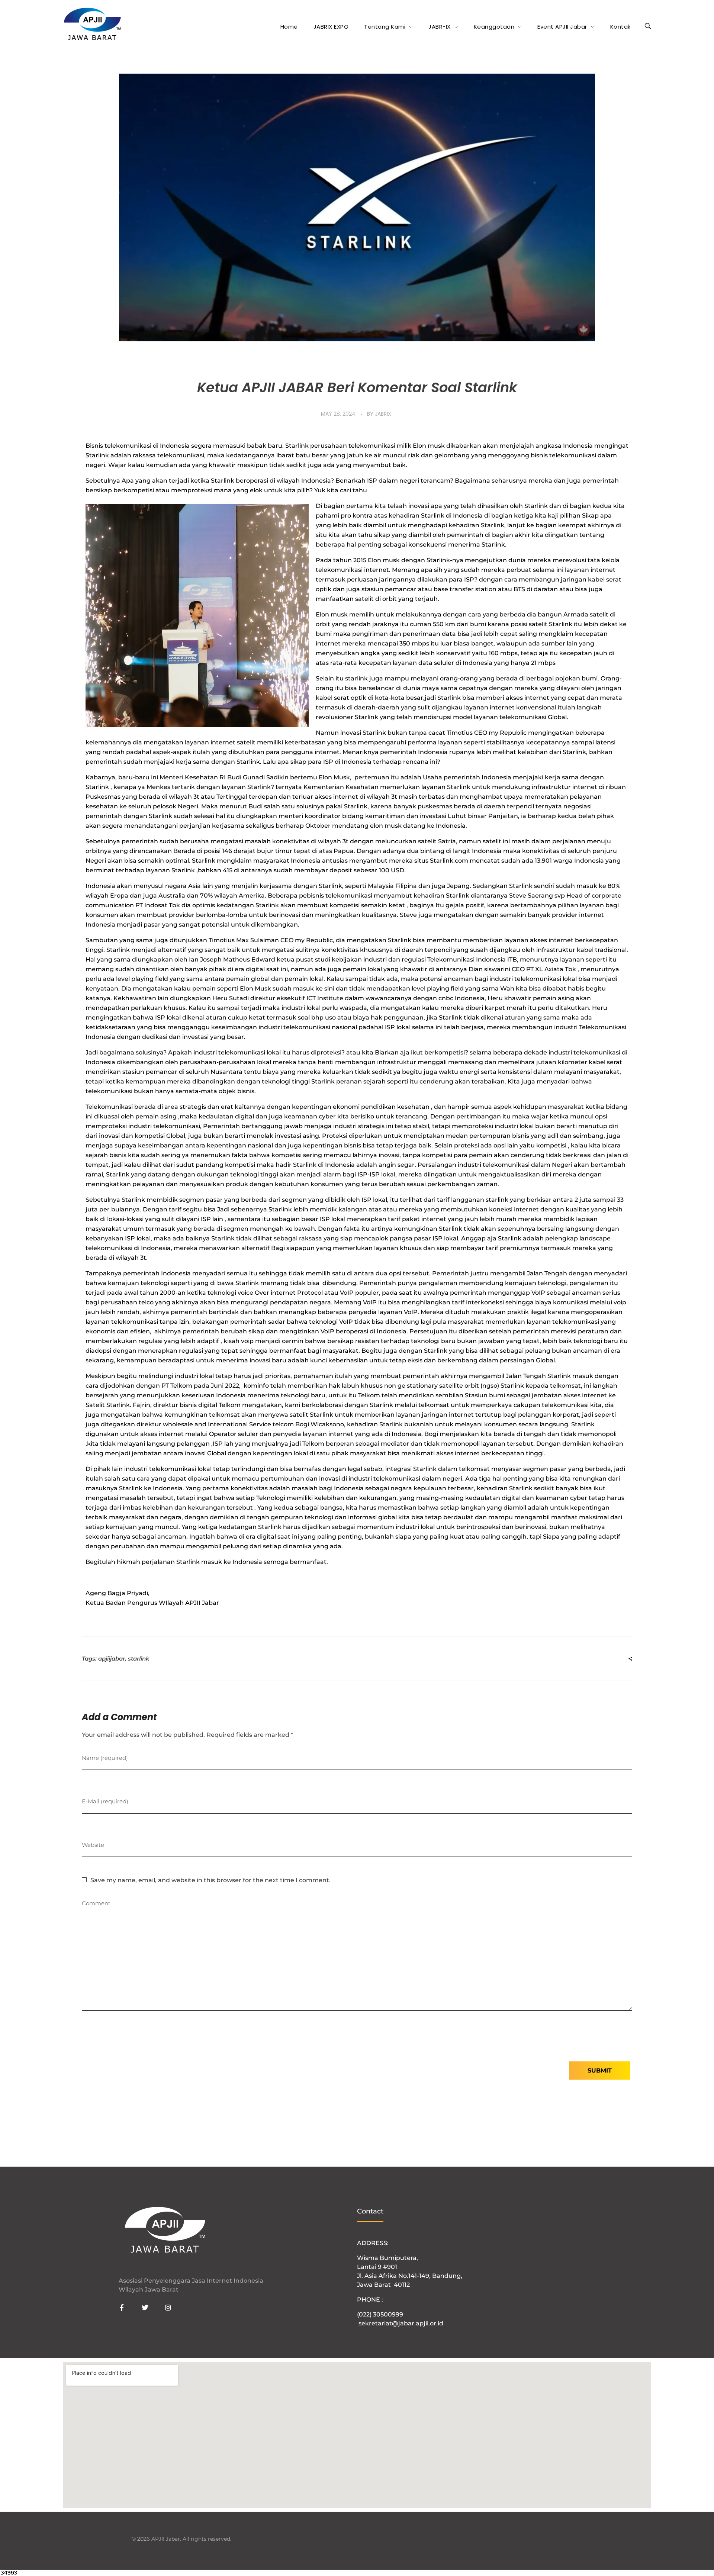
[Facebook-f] (122, 2308)
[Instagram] (168, 2308)
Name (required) (105, 1758)
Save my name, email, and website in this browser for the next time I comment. (210, 1880)
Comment (96, 1903)
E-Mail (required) (105, 1801)
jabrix (383, 414)
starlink (139, 1659)
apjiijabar (112, 1659)
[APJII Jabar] (92, 25)
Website (93, 1845)
